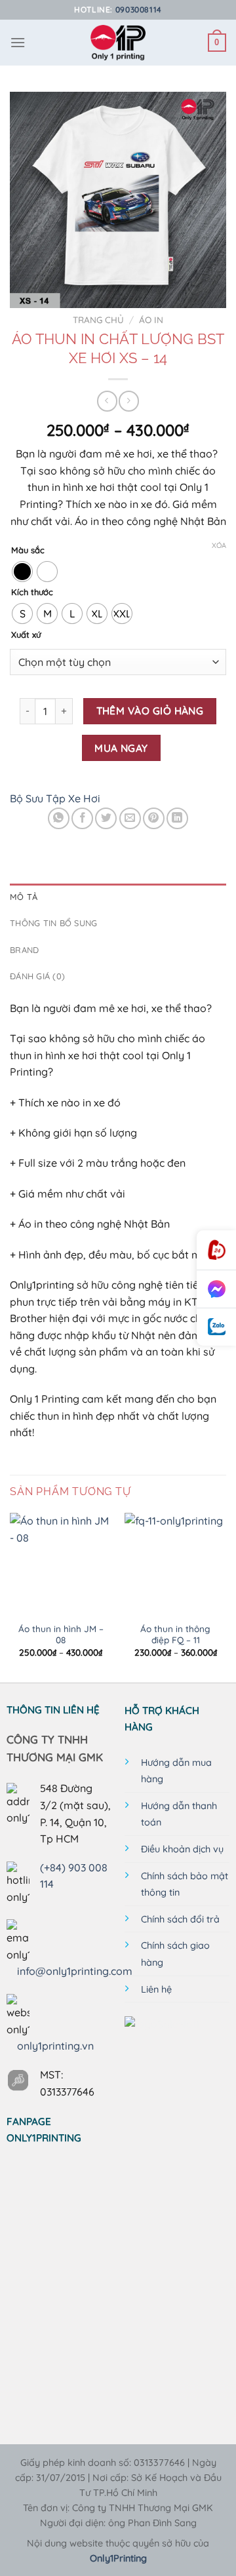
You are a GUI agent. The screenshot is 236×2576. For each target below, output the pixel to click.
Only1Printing (118, 2558)
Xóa (219, 545)
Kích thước (32, 593)
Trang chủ (98, 320)
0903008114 (139, 10)
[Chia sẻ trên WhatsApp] (59, 818)
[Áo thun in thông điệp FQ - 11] (175, 1564)
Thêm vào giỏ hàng (150, 711)
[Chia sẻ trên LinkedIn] (177, 818)
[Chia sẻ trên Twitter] (106, 818)
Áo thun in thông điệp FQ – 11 (175, 1634)
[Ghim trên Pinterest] (154, 818)
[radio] (22, 572)
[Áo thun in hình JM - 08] (61, 1564)
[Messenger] (216, 1289)
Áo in (151, 320)
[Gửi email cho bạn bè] (130, 818)
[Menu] (18, 42)
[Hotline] (216, 1250)
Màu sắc (28, 551)
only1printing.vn (55, 2046)
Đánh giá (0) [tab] (37, 976)
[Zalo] (216, 1327)
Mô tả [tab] (24, 897)
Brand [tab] (24, 950)
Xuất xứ (26, 635)
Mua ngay (121, 748)
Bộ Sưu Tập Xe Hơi (55, 798)
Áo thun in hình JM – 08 (61, 1634)
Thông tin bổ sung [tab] (53, 923)
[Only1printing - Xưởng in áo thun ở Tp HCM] (118, 43)
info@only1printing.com (75, 1971)
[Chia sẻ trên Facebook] (82, 818)
